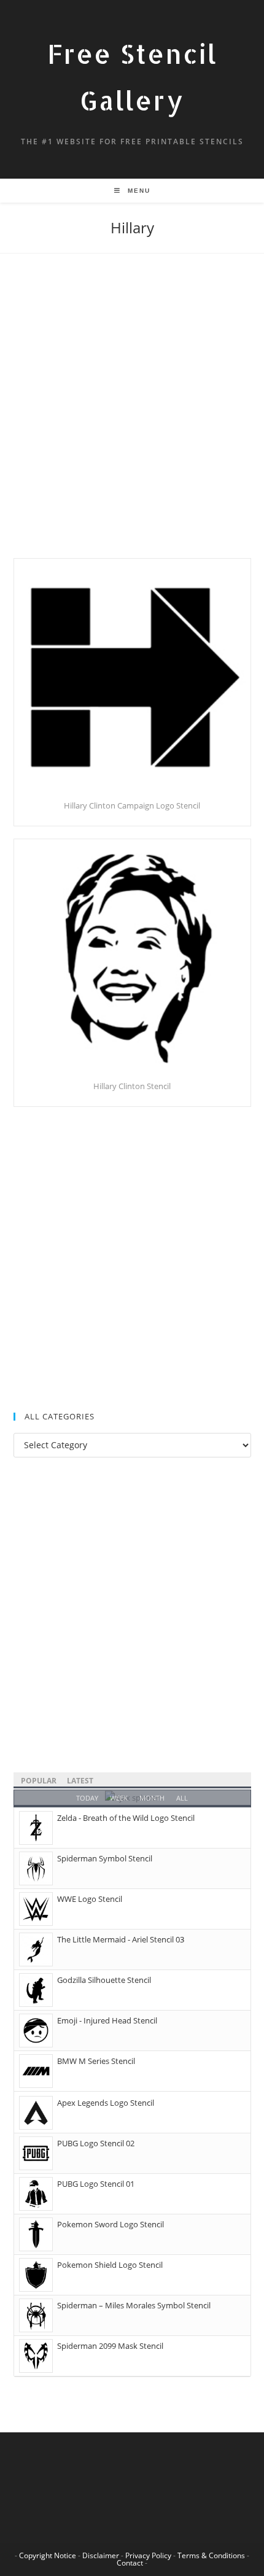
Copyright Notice (48, 2555)
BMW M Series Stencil (96, 2061)
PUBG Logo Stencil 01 (96, 2184)
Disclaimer (101, 2555)
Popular (39, 1781)
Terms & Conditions (211, 2555)
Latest (80, 1781)
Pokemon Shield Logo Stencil (110, 2265)
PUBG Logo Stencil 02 (96, 2143)
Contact (130, 2563)
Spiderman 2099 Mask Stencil (110, 2346)
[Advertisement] (132, 421)
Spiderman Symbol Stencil (105, 1858)
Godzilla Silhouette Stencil (104, 1980)
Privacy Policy (148, 2555)
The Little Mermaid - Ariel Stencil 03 (121, 1939)
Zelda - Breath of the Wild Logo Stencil (126, 1818)
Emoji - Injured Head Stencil (107, 2020)
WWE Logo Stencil (90, 1899)
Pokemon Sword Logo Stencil (111, 2224)
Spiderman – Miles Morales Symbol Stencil (134, 2305)
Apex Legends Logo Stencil (106, 2103)
